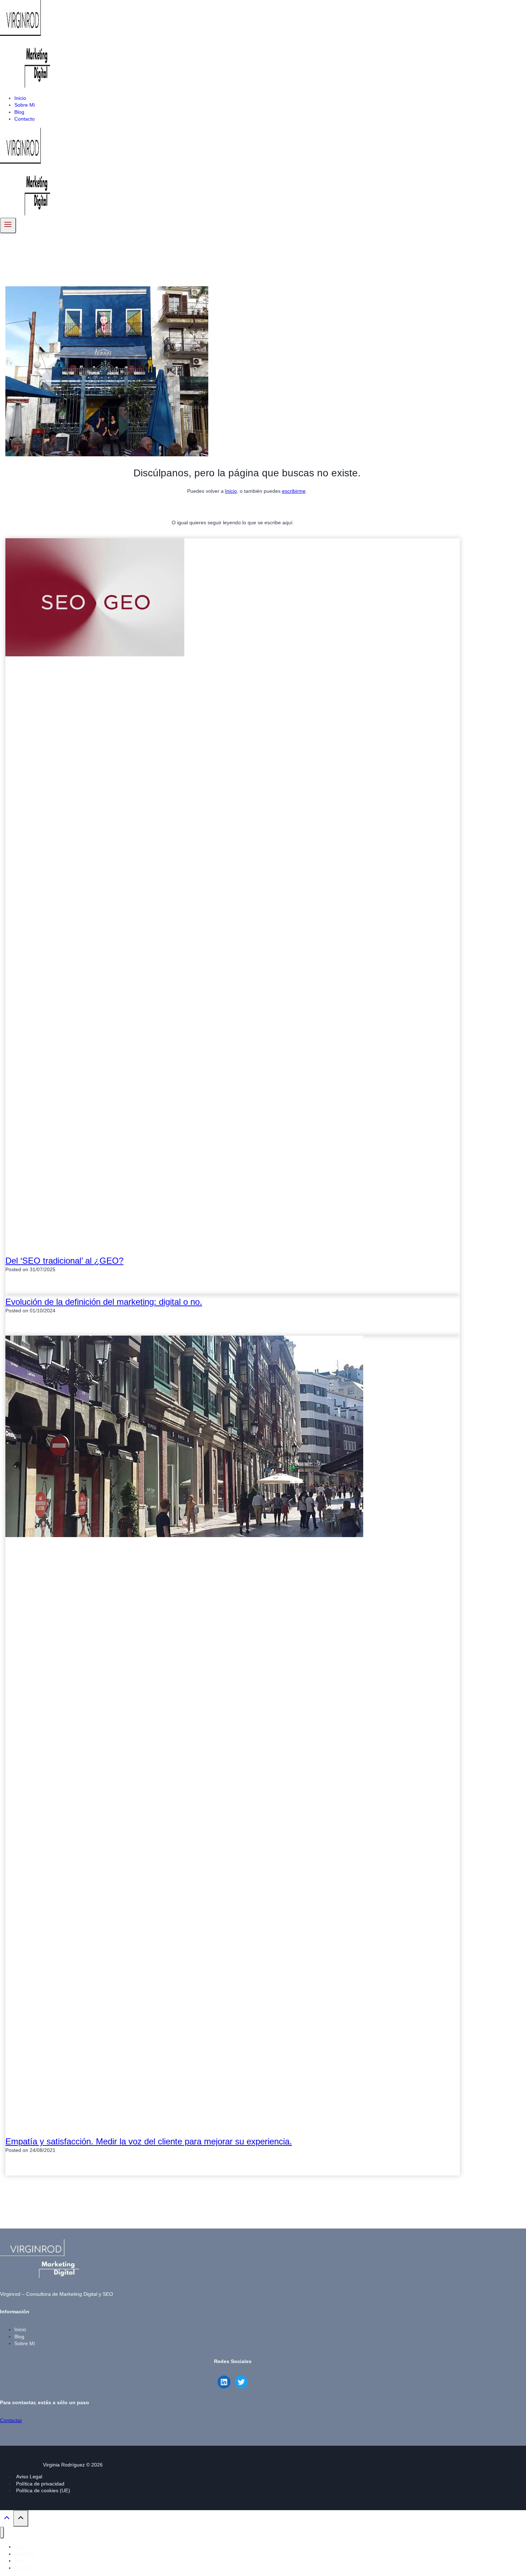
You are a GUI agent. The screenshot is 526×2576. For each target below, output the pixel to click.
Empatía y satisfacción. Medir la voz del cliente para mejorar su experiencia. (149, 2141)
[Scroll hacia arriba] (7, 2520)
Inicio (20, 98)
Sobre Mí (25, 105)
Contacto (25, 119)
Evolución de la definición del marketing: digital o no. (104, 1302)
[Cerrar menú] (2, 2533)
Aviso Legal (29, 2477)
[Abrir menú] (8, 225)
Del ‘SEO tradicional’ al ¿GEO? (64, 1261)
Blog (19, 112)
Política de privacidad (40, 2484)
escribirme (294, 491)
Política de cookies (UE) (43, 2490)
